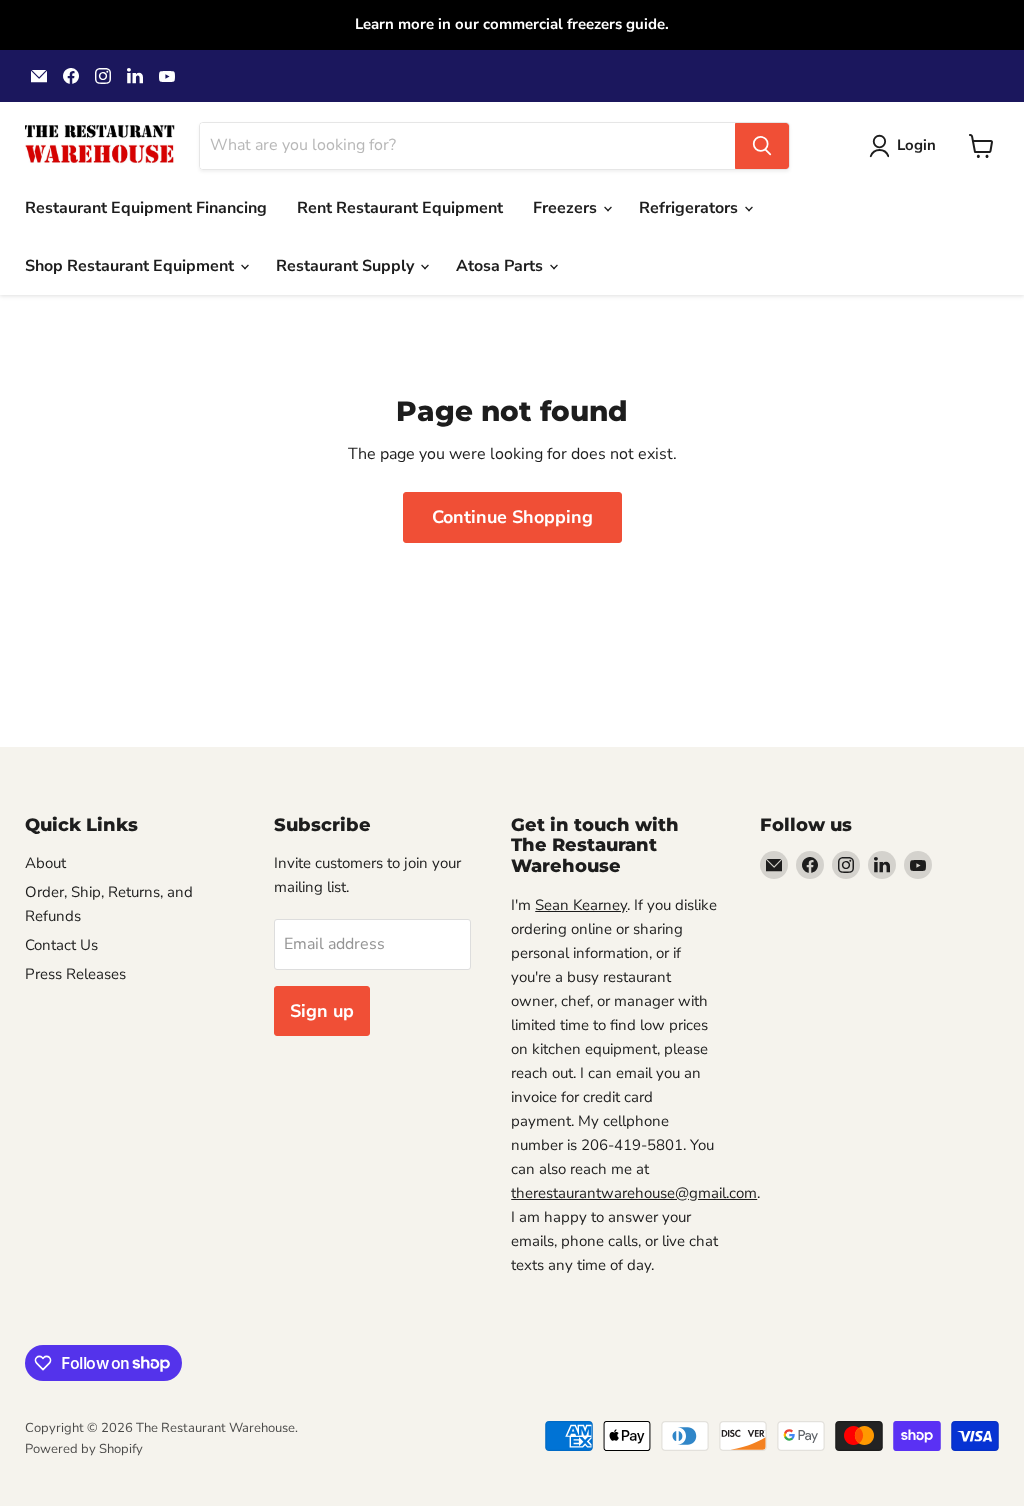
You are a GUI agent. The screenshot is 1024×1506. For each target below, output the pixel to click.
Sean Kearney (581, 905)
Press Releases (75, 974)
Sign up (322, 1011)
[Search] (762, 146)
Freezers (567, 208)
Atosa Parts (501, 266)
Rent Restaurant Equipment (400, 208)
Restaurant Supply (347, 266)
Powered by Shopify (84, 1449)
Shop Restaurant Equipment (131, 266)
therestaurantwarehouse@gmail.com (634, 1193)
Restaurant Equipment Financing (146, 208)
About (45, 863)
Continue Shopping (512, 517)
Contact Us (61, 945)
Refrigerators (690, 208)
